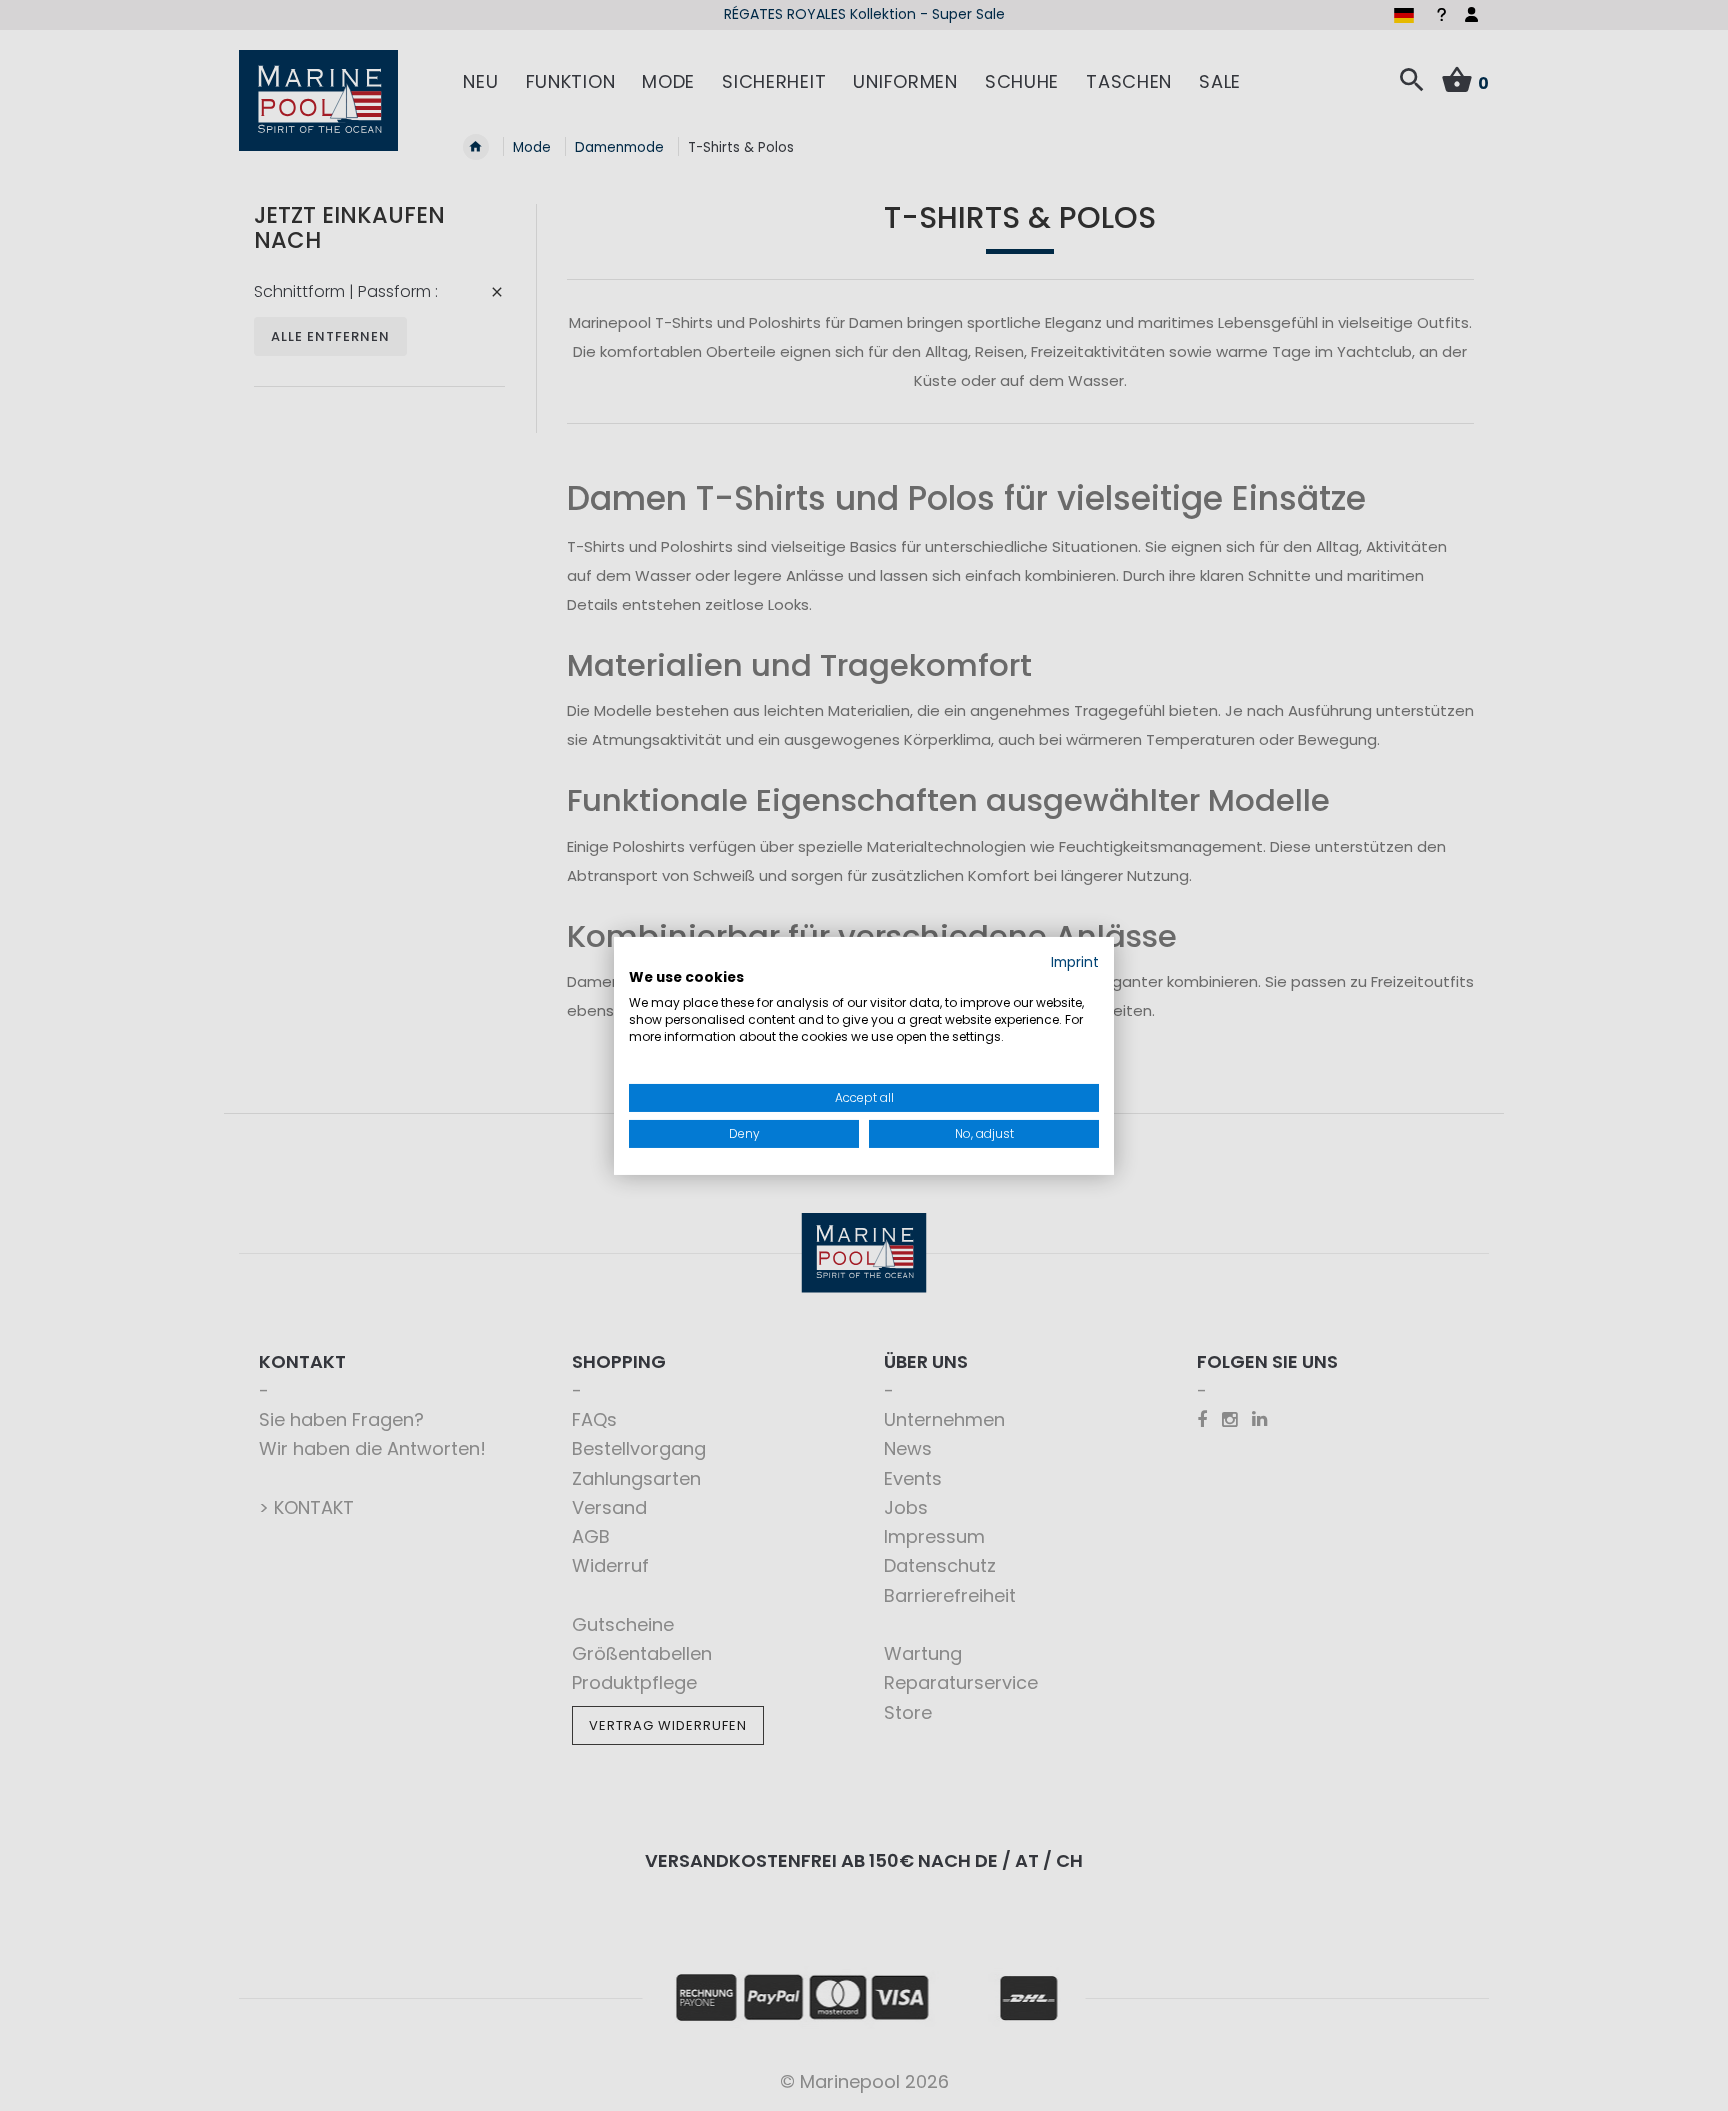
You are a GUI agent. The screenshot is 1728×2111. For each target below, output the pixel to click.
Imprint (1075, 961)
